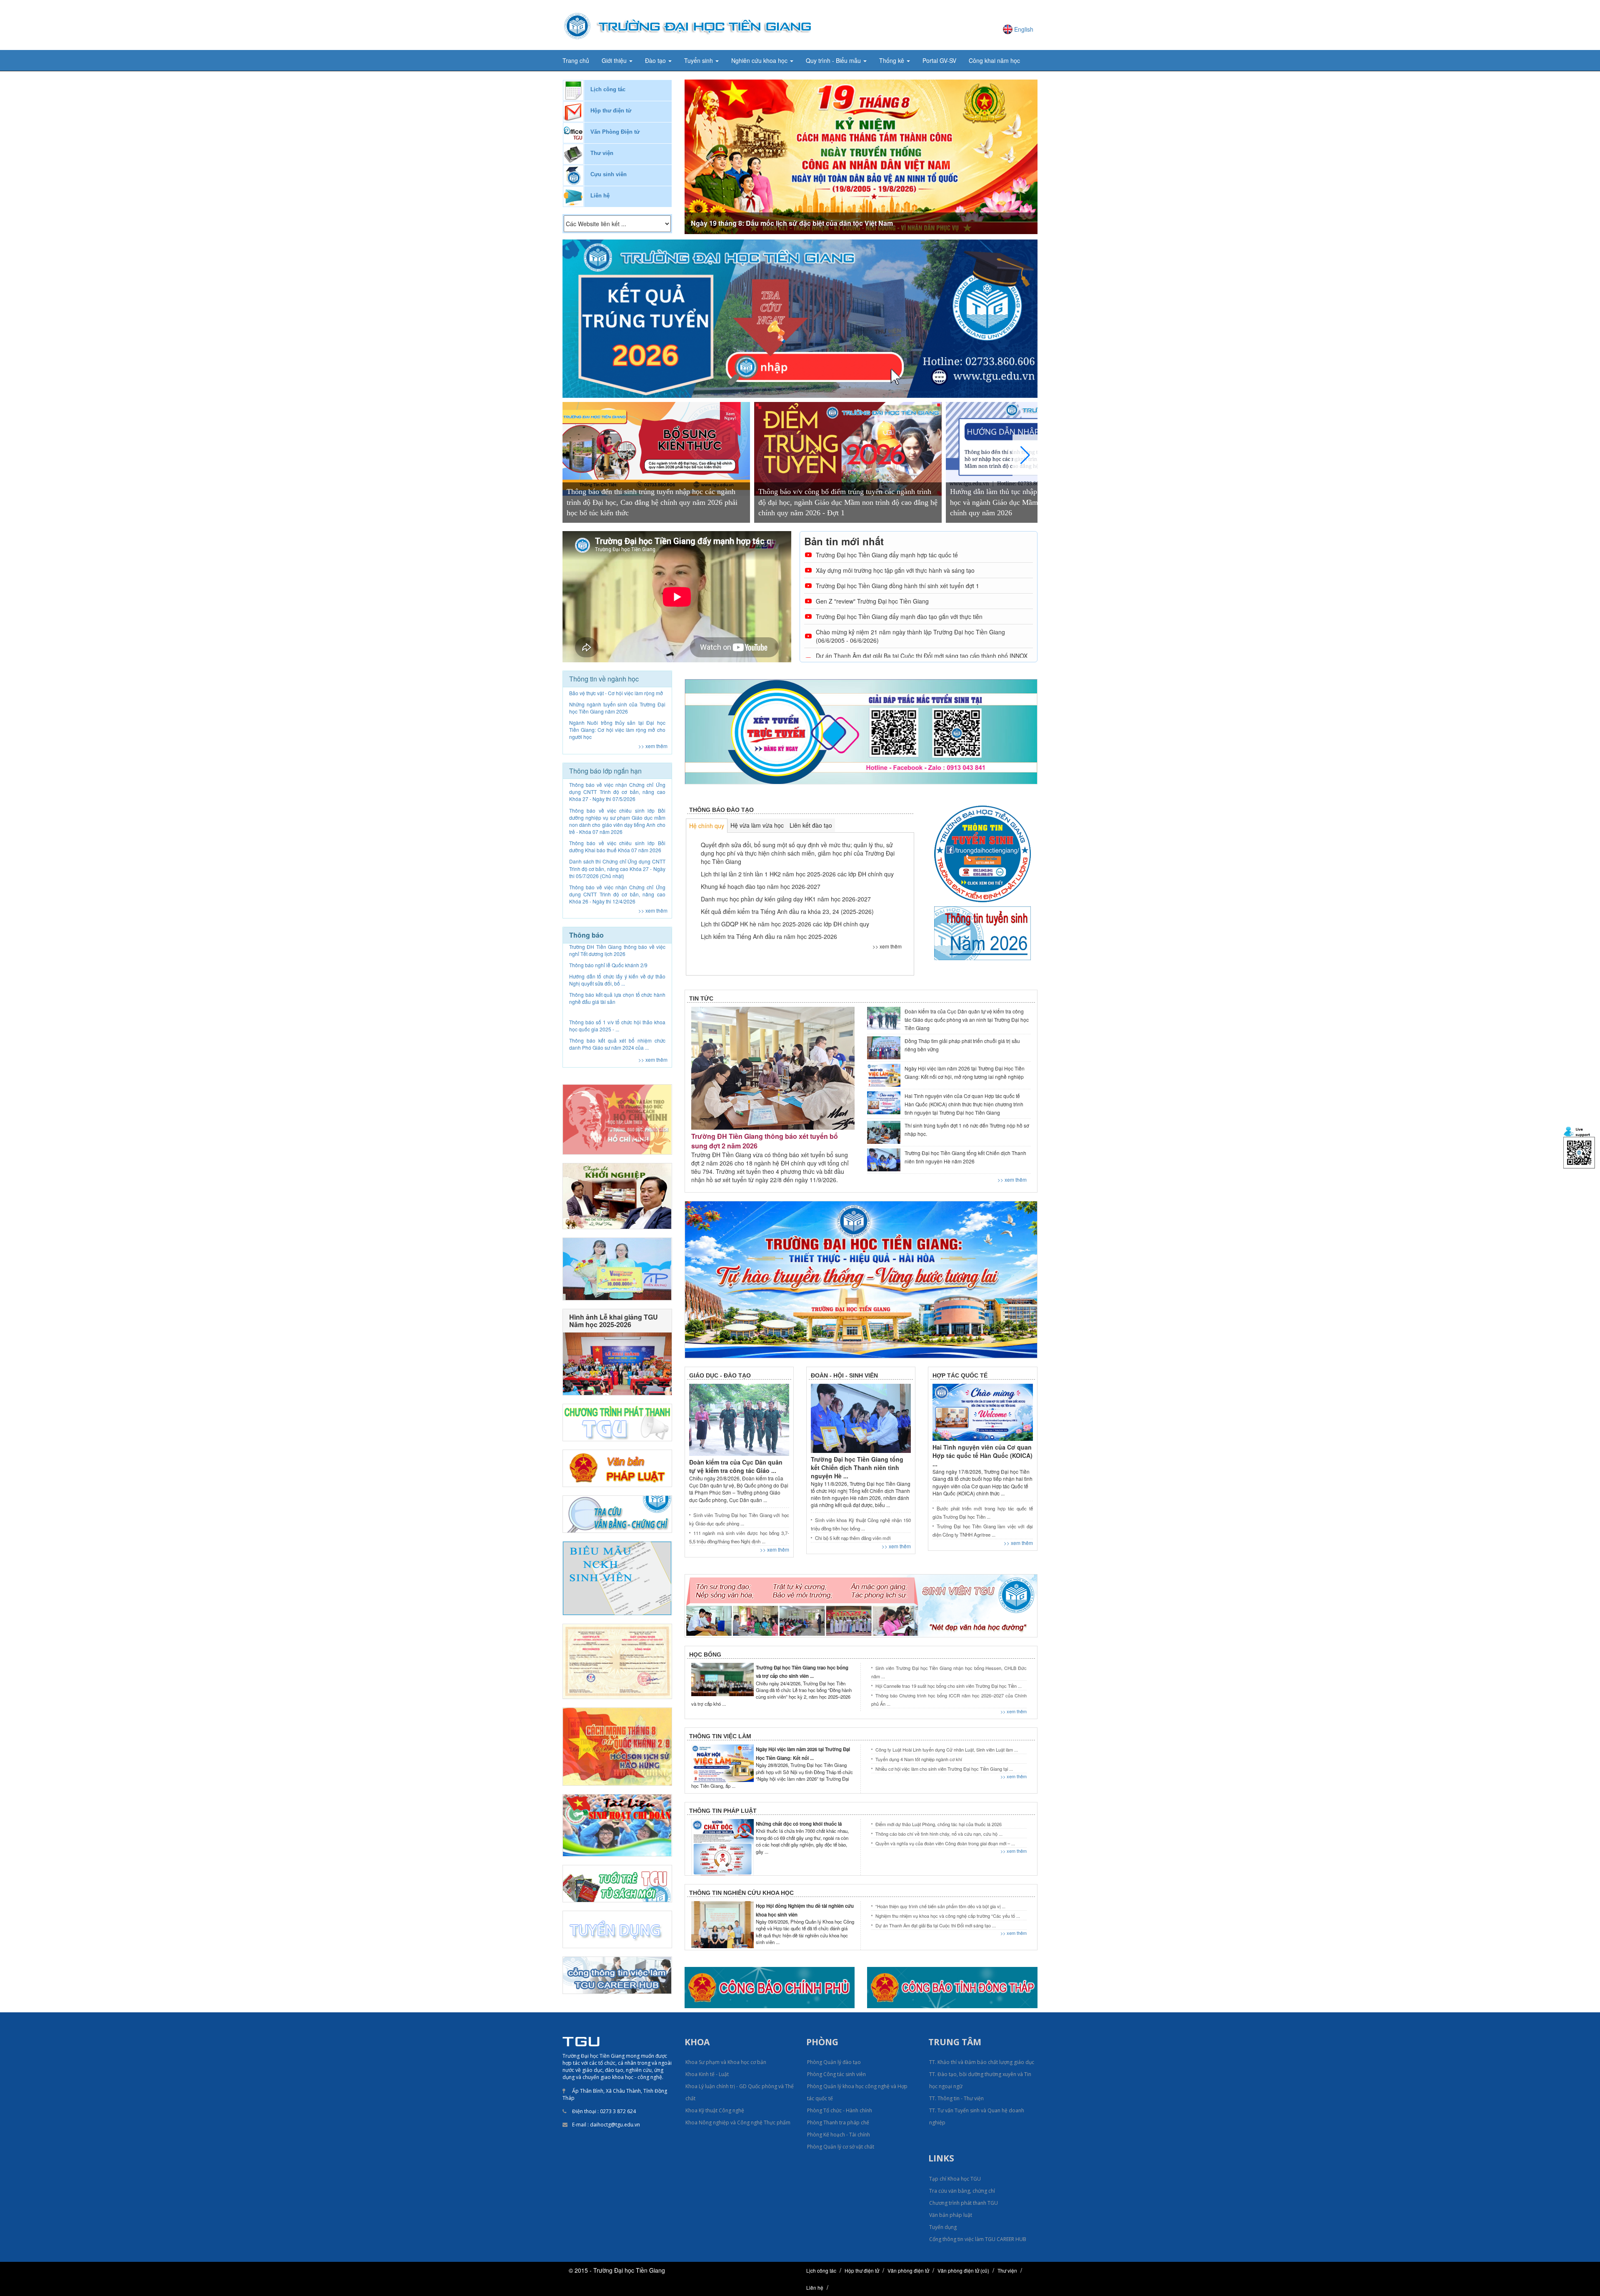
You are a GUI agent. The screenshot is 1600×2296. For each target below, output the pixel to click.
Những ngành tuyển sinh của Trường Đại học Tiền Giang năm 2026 (617, 708)
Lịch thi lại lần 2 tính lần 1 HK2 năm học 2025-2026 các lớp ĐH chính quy (797, 874)
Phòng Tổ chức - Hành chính (840, 2110)
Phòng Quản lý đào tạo (834, 2062)
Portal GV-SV (939, 60)
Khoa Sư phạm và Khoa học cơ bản (726, 2062)
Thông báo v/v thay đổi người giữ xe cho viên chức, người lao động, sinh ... (617, 1008)
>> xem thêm (653, 746)
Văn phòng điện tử (908, 2270)
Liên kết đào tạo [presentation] (811, 825)
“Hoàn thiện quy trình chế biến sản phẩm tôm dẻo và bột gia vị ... (940, 1906)
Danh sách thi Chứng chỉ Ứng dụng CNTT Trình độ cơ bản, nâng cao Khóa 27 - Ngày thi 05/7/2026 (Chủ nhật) (617, 868)
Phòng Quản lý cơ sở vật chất (841, 2147)
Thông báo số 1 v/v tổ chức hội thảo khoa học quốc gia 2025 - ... (617, 953)
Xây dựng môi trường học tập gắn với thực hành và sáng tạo (895, 570)
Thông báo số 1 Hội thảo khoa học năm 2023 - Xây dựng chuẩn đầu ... (617, 990)
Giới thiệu (615, 60)
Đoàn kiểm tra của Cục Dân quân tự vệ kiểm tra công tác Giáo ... (736, 1466)
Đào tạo (656, 60)
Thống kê (892, 60)
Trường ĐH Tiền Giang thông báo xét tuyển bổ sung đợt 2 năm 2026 (765, 1141)
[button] (711, 157)
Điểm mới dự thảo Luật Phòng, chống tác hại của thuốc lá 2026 (939, 1824)
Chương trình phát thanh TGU (964, 2203)
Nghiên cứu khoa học (760, 60)
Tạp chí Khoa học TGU (955, 2179)
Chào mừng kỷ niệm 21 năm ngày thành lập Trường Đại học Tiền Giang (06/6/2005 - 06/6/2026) (910, 636)
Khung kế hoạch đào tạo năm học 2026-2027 (761, 886)
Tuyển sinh (699, 60)
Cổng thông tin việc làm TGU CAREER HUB (978, 2239)
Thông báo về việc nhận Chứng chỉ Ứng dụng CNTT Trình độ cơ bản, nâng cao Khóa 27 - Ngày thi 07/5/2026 (617, 792)
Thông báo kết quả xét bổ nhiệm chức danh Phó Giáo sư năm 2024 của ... (617, 971)
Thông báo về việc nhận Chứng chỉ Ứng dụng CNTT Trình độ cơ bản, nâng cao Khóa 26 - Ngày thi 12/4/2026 (617, 894)
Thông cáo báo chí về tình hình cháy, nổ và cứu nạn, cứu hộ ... (939, 1834)
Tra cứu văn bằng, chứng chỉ (962, 2191)
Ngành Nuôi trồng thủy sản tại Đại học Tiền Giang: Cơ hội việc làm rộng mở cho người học (617, 730)
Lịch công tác (608, 89)
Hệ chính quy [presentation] (707, 826)
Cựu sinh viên (609, 174)
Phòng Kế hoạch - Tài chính (839, 2135)
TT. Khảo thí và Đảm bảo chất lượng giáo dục (982, 2062)
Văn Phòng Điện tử (615, 132)
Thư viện (602, 153)
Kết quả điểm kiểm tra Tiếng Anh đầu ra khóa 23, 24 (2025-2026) (787, 911)
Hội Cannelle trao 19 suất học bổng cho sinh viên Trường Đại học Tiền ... (949, 1686)
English (1024, 29)
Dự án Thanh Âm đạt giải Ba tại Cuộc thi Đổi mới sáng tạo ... (936, 1925)
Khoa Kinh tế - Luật (707, 2074)
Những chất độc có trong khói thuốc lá (799, 1824)
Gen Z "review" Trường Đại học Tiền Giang (872, 601)
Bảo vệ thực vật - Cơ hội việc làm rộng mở (616, 693)
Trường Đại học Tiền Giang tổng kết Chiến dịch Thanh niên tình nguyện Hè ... (857, 1467)
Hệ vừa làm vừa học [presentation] (757, 825)
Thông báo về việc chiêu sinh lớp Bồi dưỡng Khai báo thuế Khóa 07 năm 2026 (617, 846)
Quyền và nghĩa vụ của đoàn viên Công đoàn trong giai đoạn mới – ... (945, 1843)
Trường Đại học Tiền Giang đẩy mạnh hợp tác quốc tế (887, 555)
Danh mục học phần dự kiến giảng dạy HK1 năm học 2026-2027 (786, 899)
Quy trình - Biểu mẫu (834, 60)
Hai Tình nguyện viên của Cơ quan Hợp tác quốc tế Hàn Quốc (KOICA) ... (982, 1455)
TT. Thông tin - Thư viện (956, 2098)
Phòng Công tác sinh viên (836, 2074)
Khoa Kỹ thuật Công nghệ (715, 2110)
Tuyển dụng (943, 2227)
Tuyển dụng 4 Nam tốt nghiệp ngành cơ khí (919, 1759)
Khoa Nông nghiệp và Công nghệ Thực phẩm (738, 2123)
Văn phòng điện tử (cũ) (963, 2270)
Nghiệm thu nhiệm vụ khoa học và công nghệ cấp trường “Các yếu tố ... (948, 1916)
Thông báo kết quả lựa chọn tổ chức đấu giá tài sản (617, 1026)
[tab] (707, 826)
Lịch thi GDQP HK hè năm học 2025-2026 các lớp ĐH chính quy (785, 924)
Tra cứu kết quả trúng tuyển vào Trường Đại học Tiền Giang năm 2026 (801, 223)
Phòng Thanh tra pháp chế (838, 2123)
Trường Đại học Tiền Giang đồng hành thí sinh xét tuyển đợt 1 (897, 586)
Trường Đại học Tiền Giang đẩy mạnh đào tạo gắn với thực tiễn (899, 616)
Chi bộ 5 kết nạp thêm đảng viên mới (853, 1538)
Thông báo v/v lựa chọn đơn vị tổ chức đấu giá (617, 1045)
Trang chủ (576, 60)
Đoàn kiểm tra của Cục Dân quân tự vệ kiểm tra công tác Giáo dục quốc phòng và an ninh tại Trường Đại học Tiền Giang (967, 1019)
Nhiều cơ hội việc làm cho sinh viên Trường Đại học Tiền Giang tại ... (944, 1769)
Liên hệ (600, 196)
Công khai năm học (994, 60)
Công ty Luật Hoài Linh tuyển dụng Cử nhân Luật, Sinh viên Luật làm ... (947, 1749)
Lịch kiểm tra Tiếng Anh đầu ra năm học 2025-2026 (769, 936)
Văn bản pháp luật (951, 2215)
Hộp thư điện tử (611, 111)
